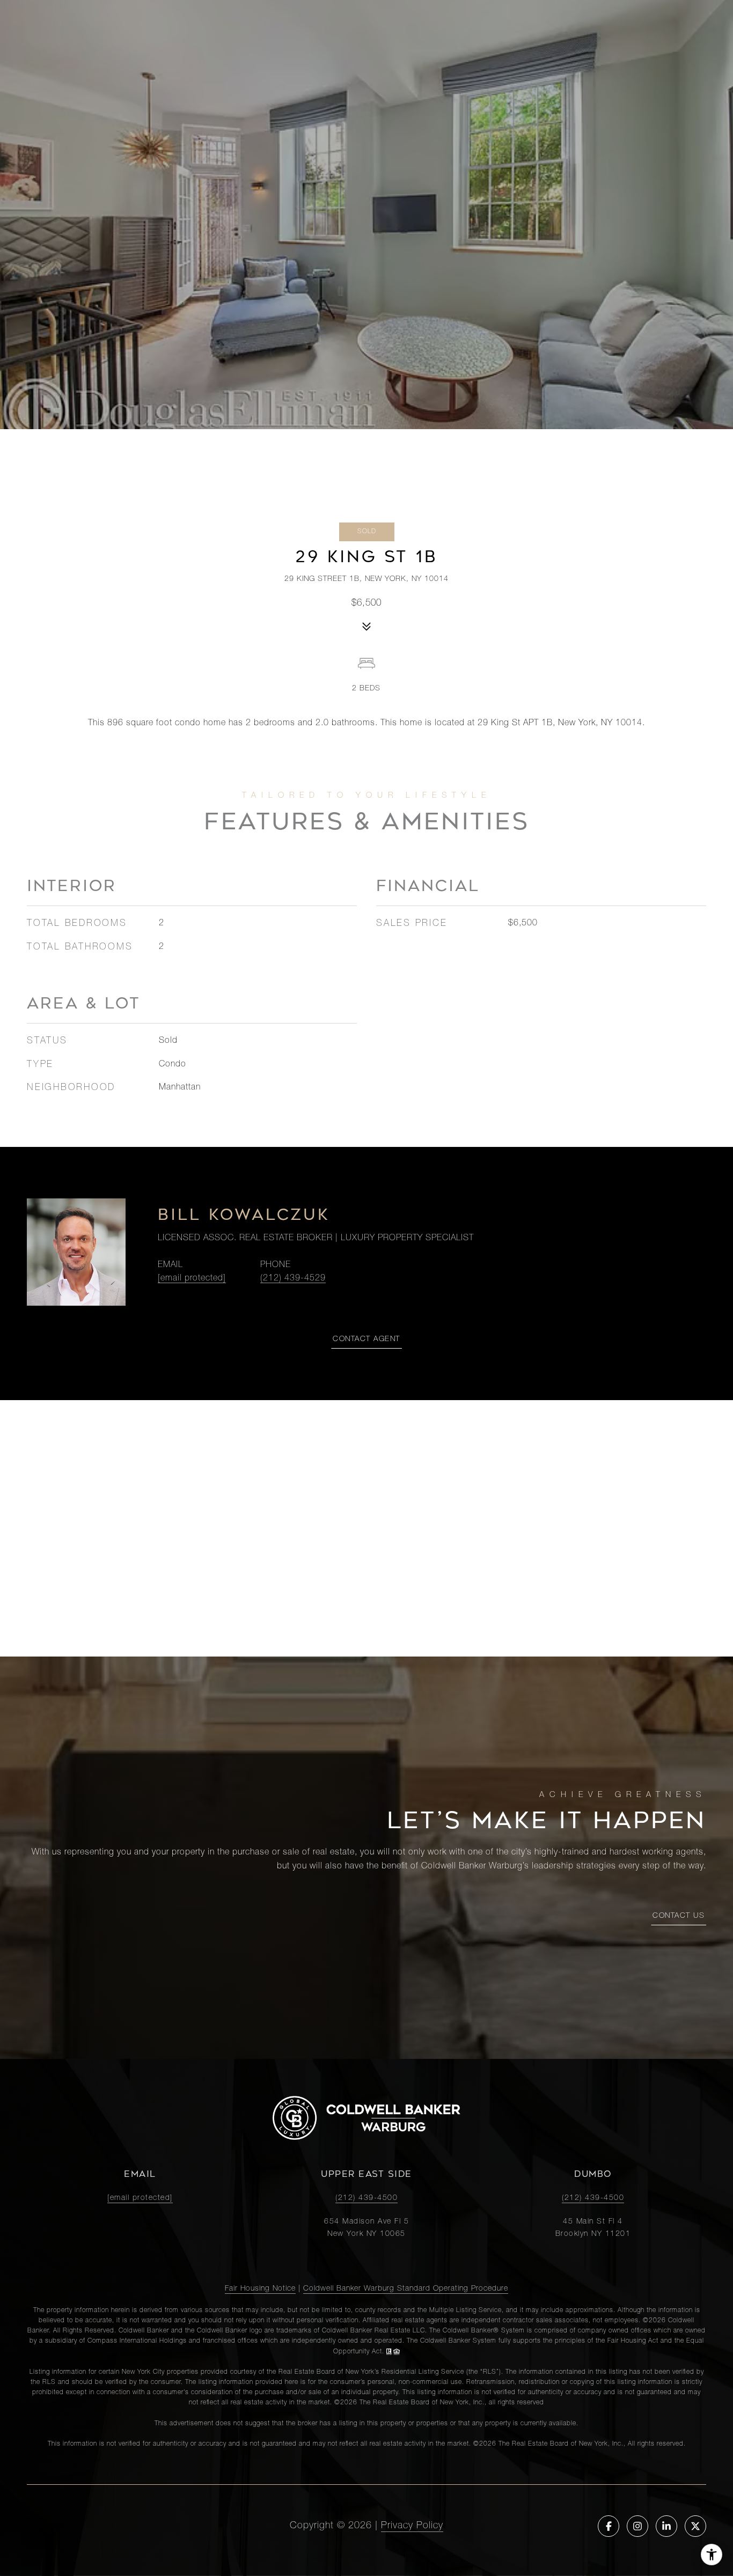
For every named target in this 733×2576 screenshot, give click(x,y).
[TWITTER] (695, 2526)
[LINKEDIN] (666, 2526)
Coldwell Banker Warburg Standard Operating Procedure (406, 2289)
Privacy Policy (412, 2526)
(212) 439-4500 (366, 2198)
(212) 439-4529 (293, 1279)
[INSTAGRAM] (637, 2526)
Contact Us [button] (679, 1916)
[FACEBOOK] (609, 2526)
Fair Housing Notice (260, 2289)
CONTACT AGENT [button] (366, 1339)
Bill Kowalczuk (244, 1215)
